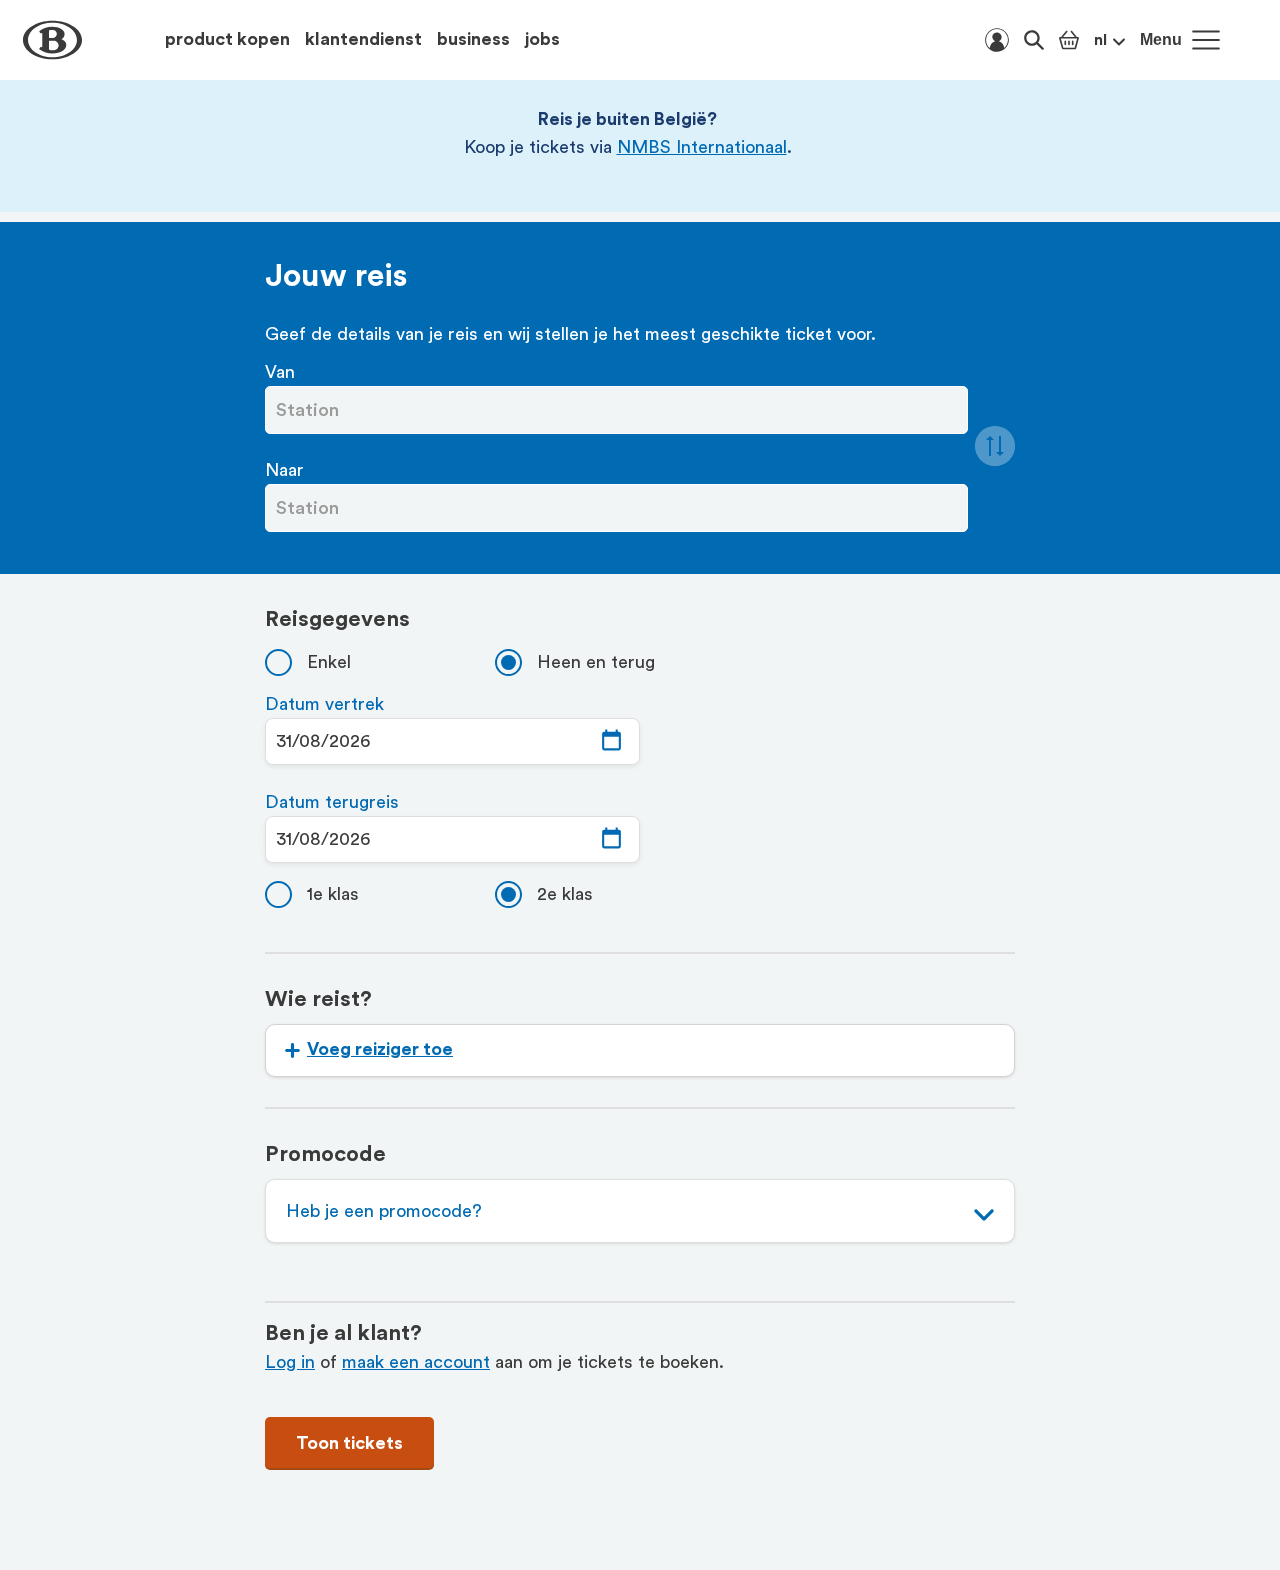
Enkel (329, 662)
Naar (284, 470)
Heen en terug (596, 662)
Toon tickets (349, 1443)
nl (1100, 40)
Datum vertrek (324, 704)
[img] (611, 741)
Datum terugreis (332, 802)
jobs (542, 39)
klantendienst (363, 39)
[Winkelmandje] (1069, 40)
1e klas (333, 894)
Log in (290, 1362)
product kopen (227, 39)
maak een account (416, 1362)
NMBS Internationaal (702, 147)
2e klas (565, 894)
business (473, 39)
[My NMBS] (997, 40)
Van (280, 372)
